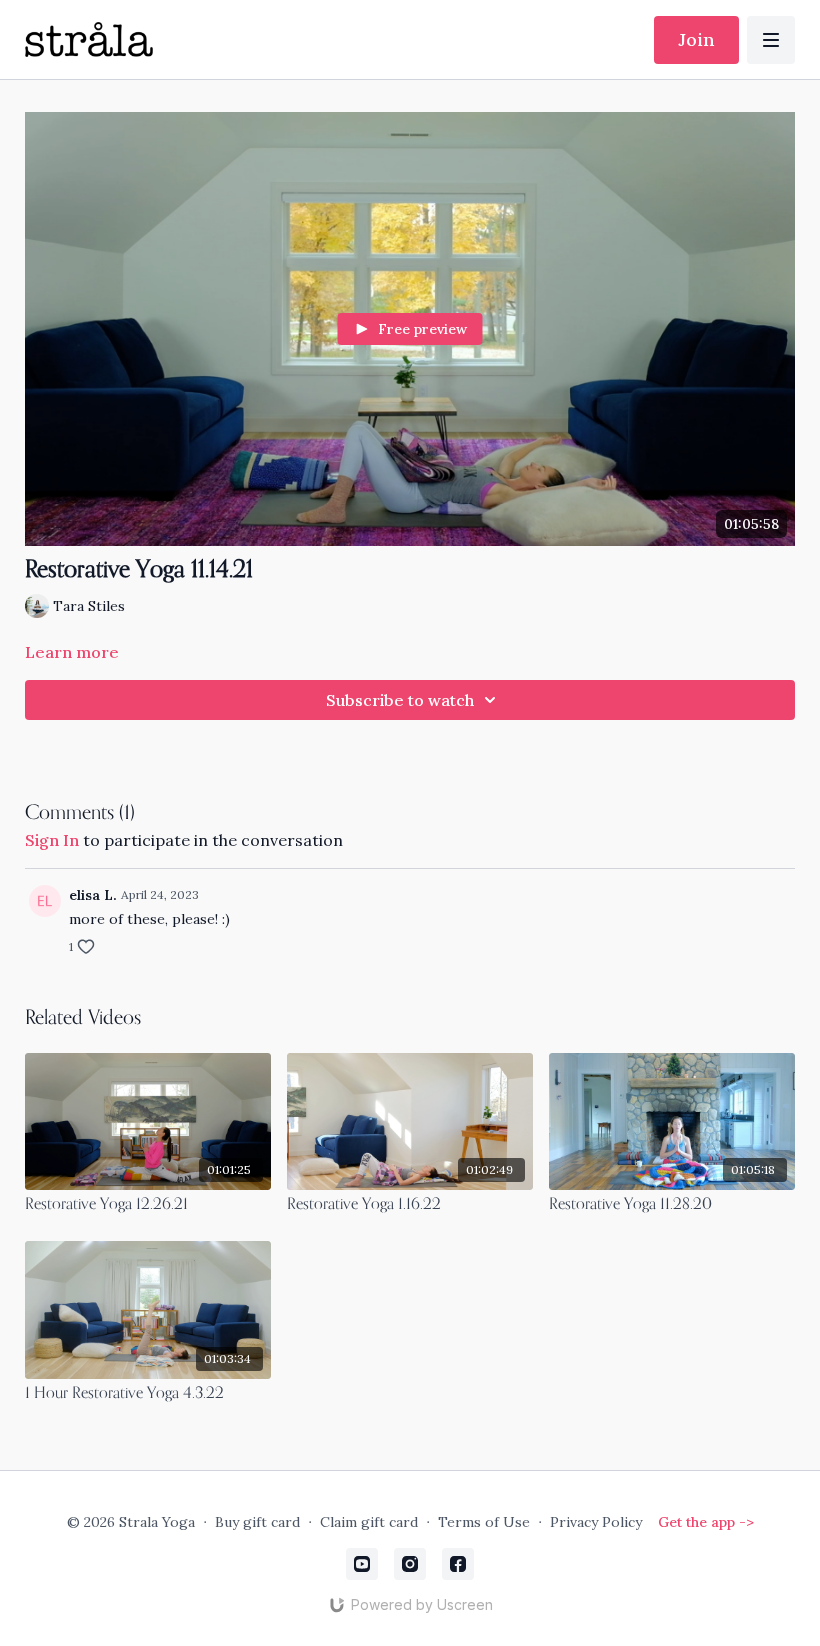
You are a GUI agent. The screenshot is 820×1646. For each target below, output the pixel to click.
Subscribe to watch (400, 700)
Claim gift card (369, 1522)
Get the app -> (706, 1522)
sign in (52, 840)
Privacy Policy (596, 1522)
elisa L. (93, 895)
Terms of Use (484, 1522)
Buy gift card (257, 1522)
